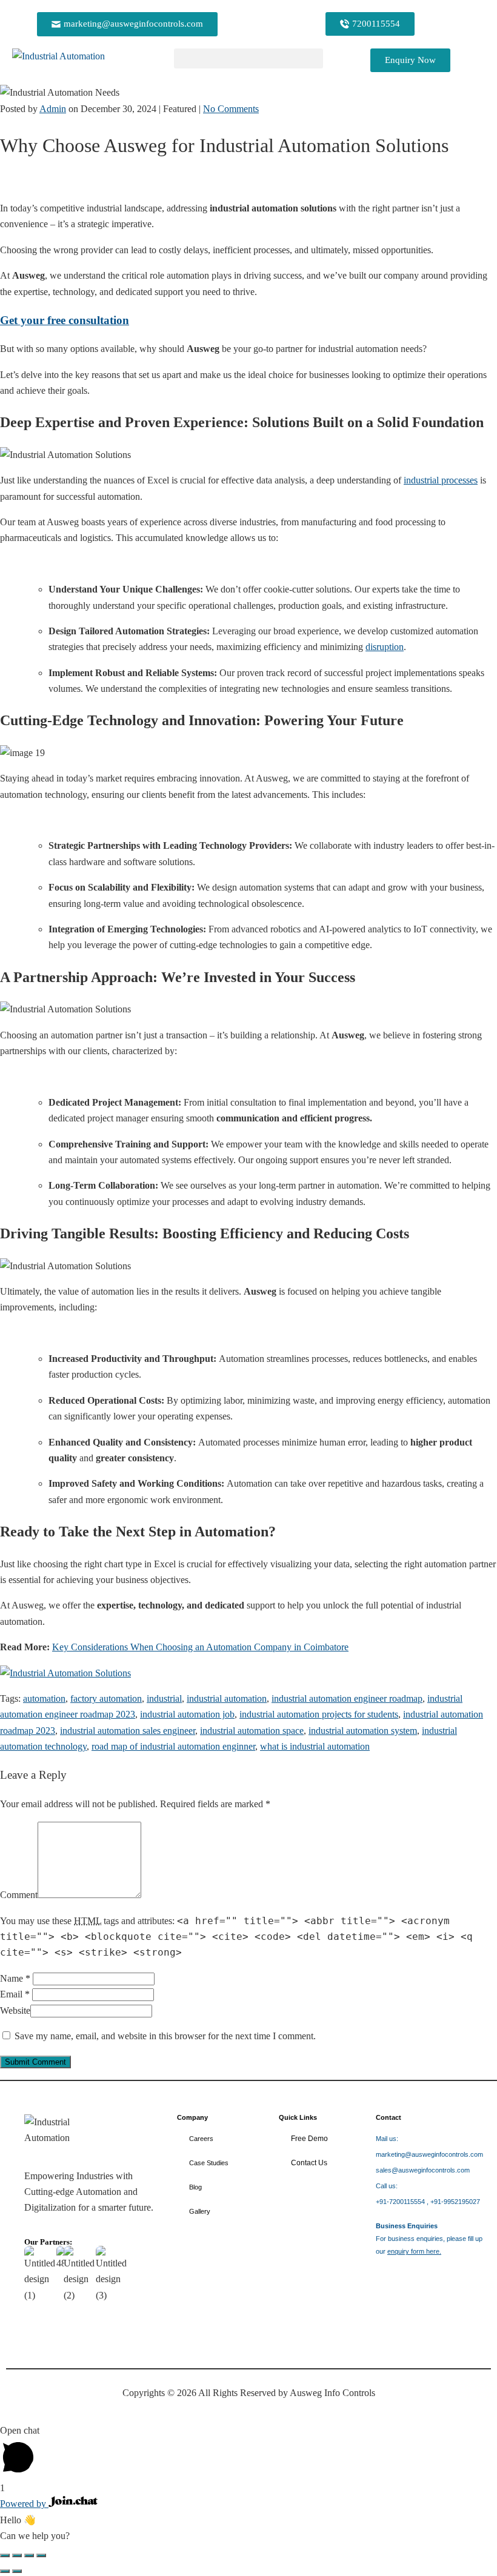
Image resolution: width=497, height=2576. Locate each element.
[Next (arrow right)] (17, 2571)
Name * (15, 1978)
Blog (195, 2187)
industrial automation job (187, 1714)
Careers (201, 2139)
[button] (249, 58)
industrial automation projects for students (319, 1714)
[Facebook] (431, 2342)
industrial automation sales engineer (128, 1731)
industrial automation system (363, 1731)
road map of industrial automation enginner (173, 1746)
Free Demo (309, 2139)
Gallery (200, 2211)
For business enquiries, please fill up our (429, 2239)
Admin (53, 109)
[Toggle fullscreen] (17, 2555)
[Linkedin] (391, 2306)
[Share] (29, 2555)
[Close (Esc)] (41, 2555)
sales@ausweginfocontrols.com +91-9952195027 (429, 2170)
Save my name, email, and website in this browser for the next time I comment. (165, 2036)
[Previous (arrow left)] (5, 2571)
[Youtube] (431, 2306)
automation (44, 1698)
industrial (164, 1698)
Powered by (24, 2504)
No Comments (231, 109)
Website (15, 2010)
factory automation (106, 1698)
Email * (15, 1994)
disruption (385, 647)
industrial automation (227, 1698)
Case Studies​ (209, 2163)
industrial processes (441, 480)
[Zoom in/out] (5, 2555)
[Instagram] (391, 2342)
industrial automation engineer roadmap (347, 1698)
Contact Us (309, 2163)
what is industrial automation (315, 1746)
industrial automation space (252, 1731)
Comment (19, 1895)
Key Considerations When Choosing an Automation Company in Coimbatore (200, 1647)
